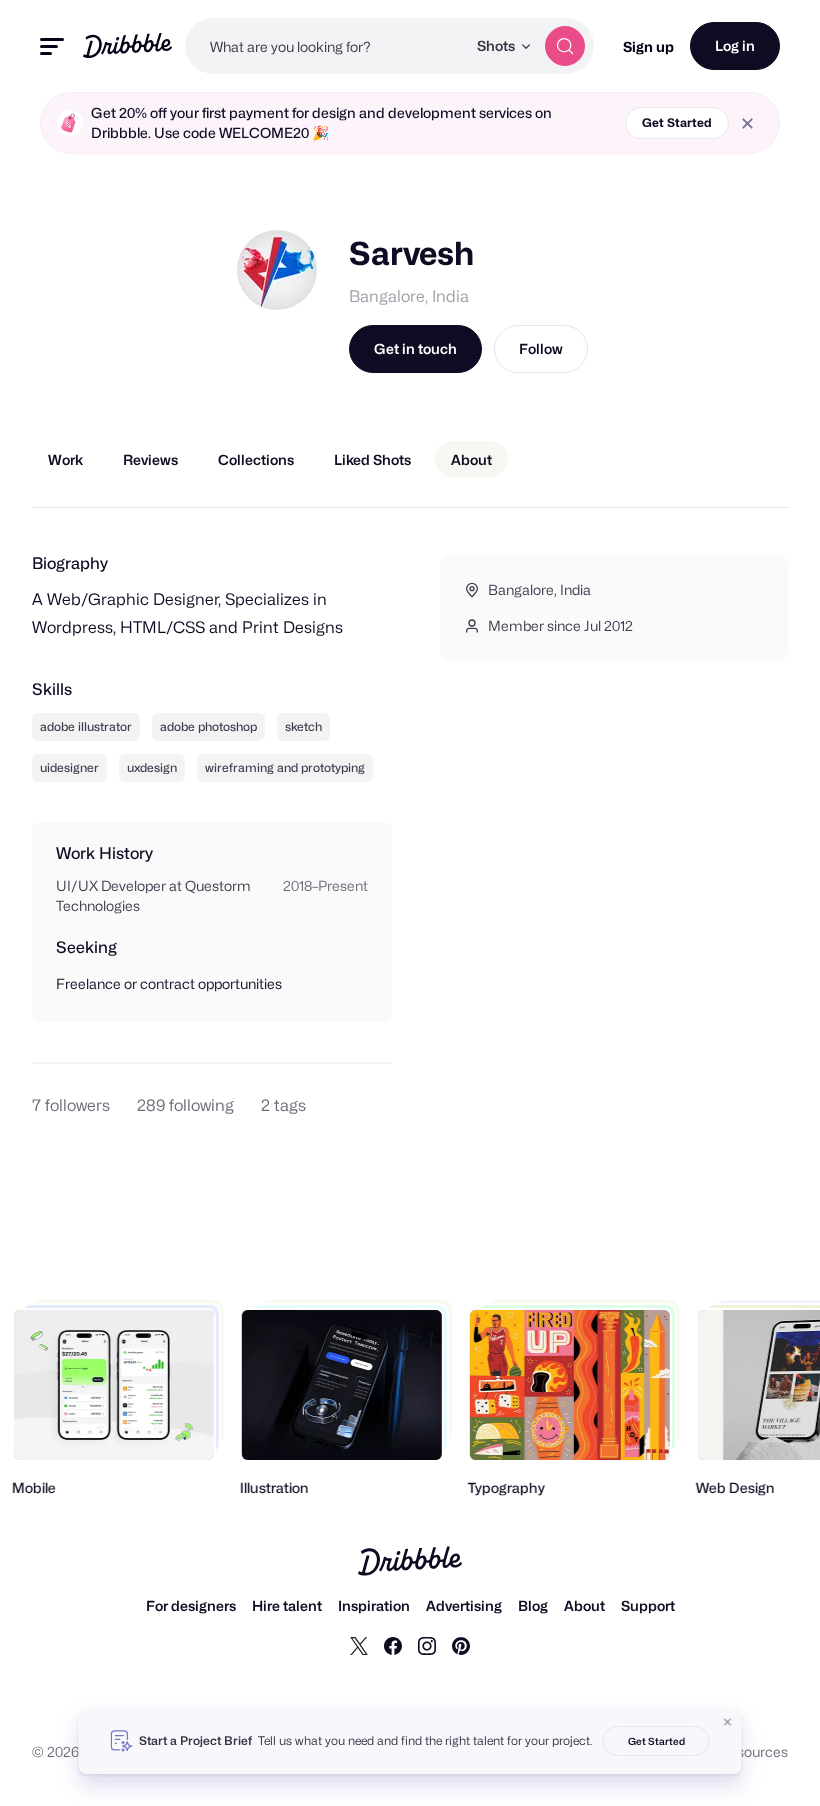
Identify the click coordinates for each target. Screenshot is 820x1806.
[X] (359, 1645)
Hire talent (287, 1605)
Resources (753, 1751)
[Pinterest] (461, 1645)
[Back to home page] (127, 45)
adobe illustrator (86, 726)
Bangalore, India (409, 296)
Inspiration (374, 1605)
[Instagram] (427, 1645)
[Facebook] (393, 1645)
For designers (191, 1605)
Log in (735, 45)
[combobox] (325, 46)
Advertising (464, 1605)
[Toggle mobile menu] (52, 46)
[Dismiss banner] (728, 1722)
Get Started (677, 122)
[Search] (565, 46)
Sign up (648, 46)
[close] (747, 123)
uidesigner (69, 767)
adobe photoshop (208, 726)
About (584, 1605)
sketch (303, 726)
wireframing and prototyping (285, 767)
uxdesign (152, 767)
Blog (533, 1605)
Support (648, 1605)
